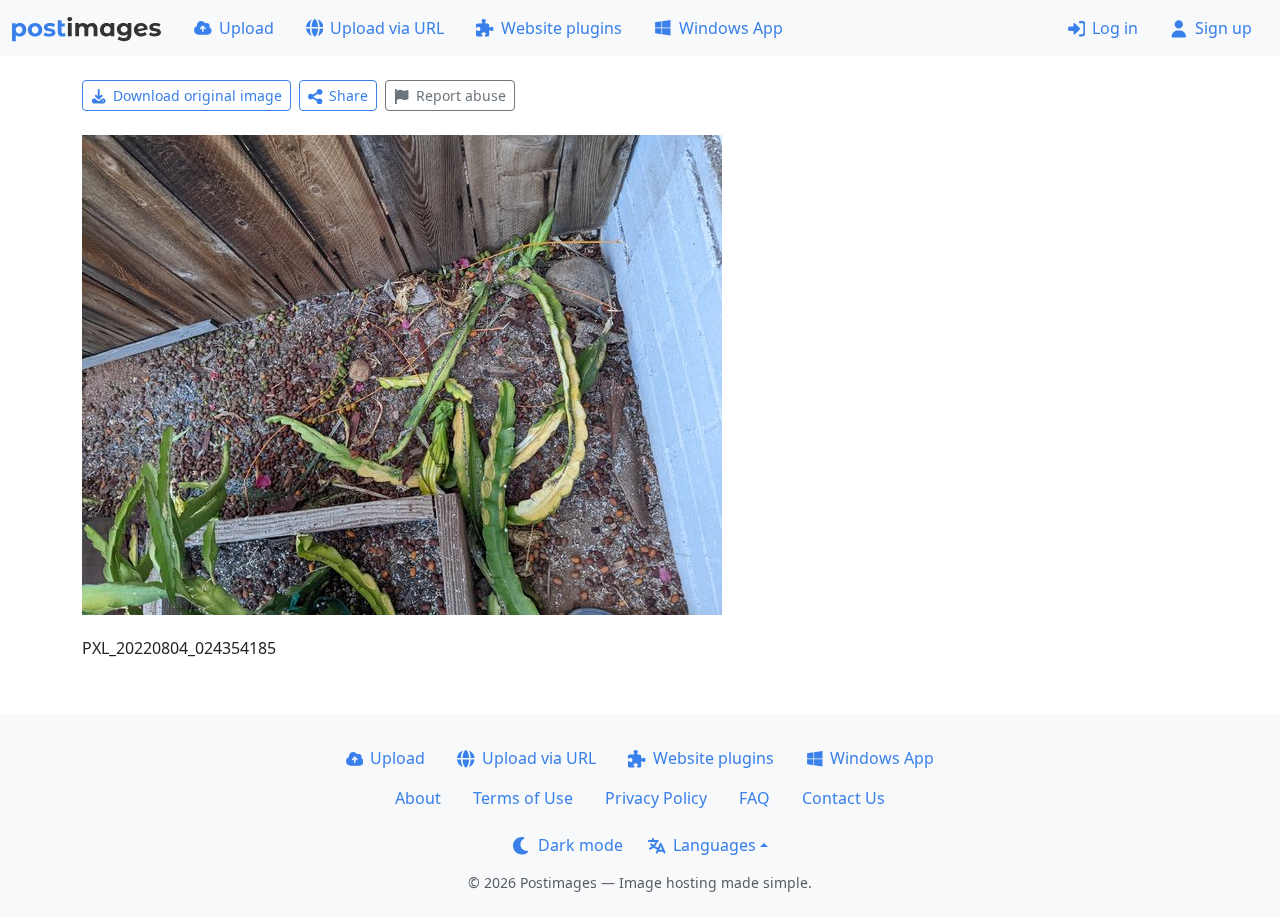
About (418, 798)
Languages (714, 845)
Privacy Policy (656, 798)
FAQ (754, 798)
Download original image (197, 95)
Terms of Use (523, 798)
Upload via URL (387, 28)
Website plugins (561, 28)
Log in (1115, 28)
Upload (246, 28)
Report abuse (461, 95)
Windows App (731, 28)
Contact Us (843, 798)
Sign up (1223, 28)
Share (348, 95)
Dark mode (580, 845)
